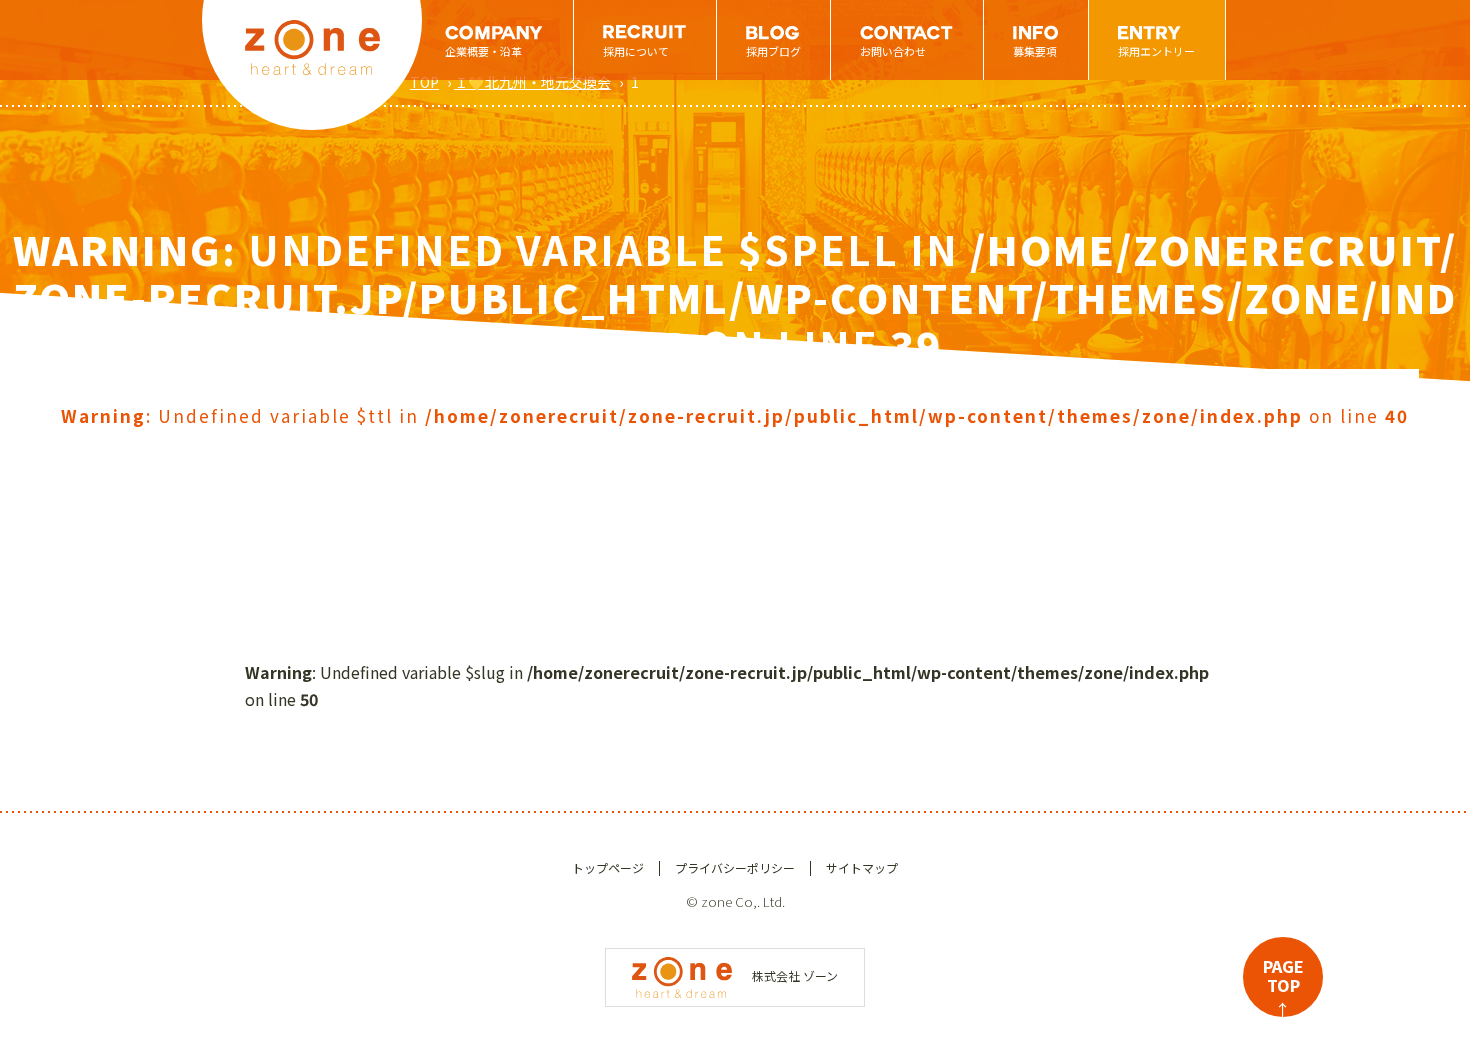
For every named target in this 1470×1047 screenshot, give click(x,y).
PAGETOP (1283, 985)
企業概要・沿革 (483, 51)
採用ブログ (773, 51)
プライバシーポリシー (735, 867)
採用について (636, 51)
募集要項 (1035, 51)
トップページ (608, 867)
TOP (424, 82)
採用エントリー (1156, 51)
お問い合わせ (893, 51)
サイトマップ (862, 867)
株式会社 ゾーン (795, 975)
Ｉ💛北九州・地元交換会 (532, 82)
